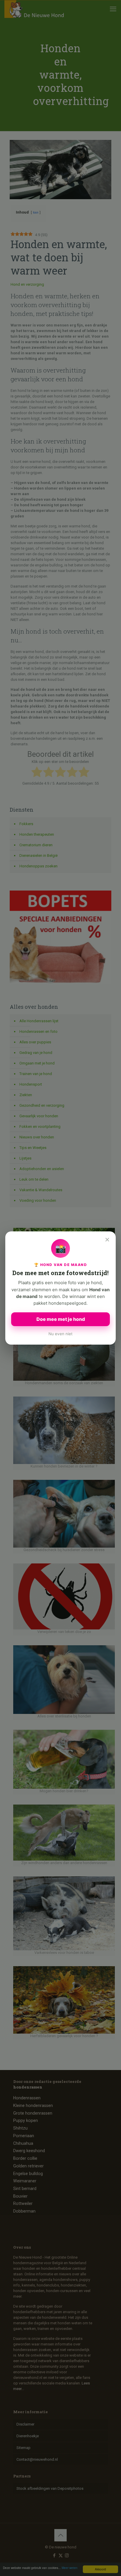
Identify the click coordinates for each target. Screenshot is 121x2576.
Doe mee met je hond (61, 1319)
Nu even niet (60, 1334)
